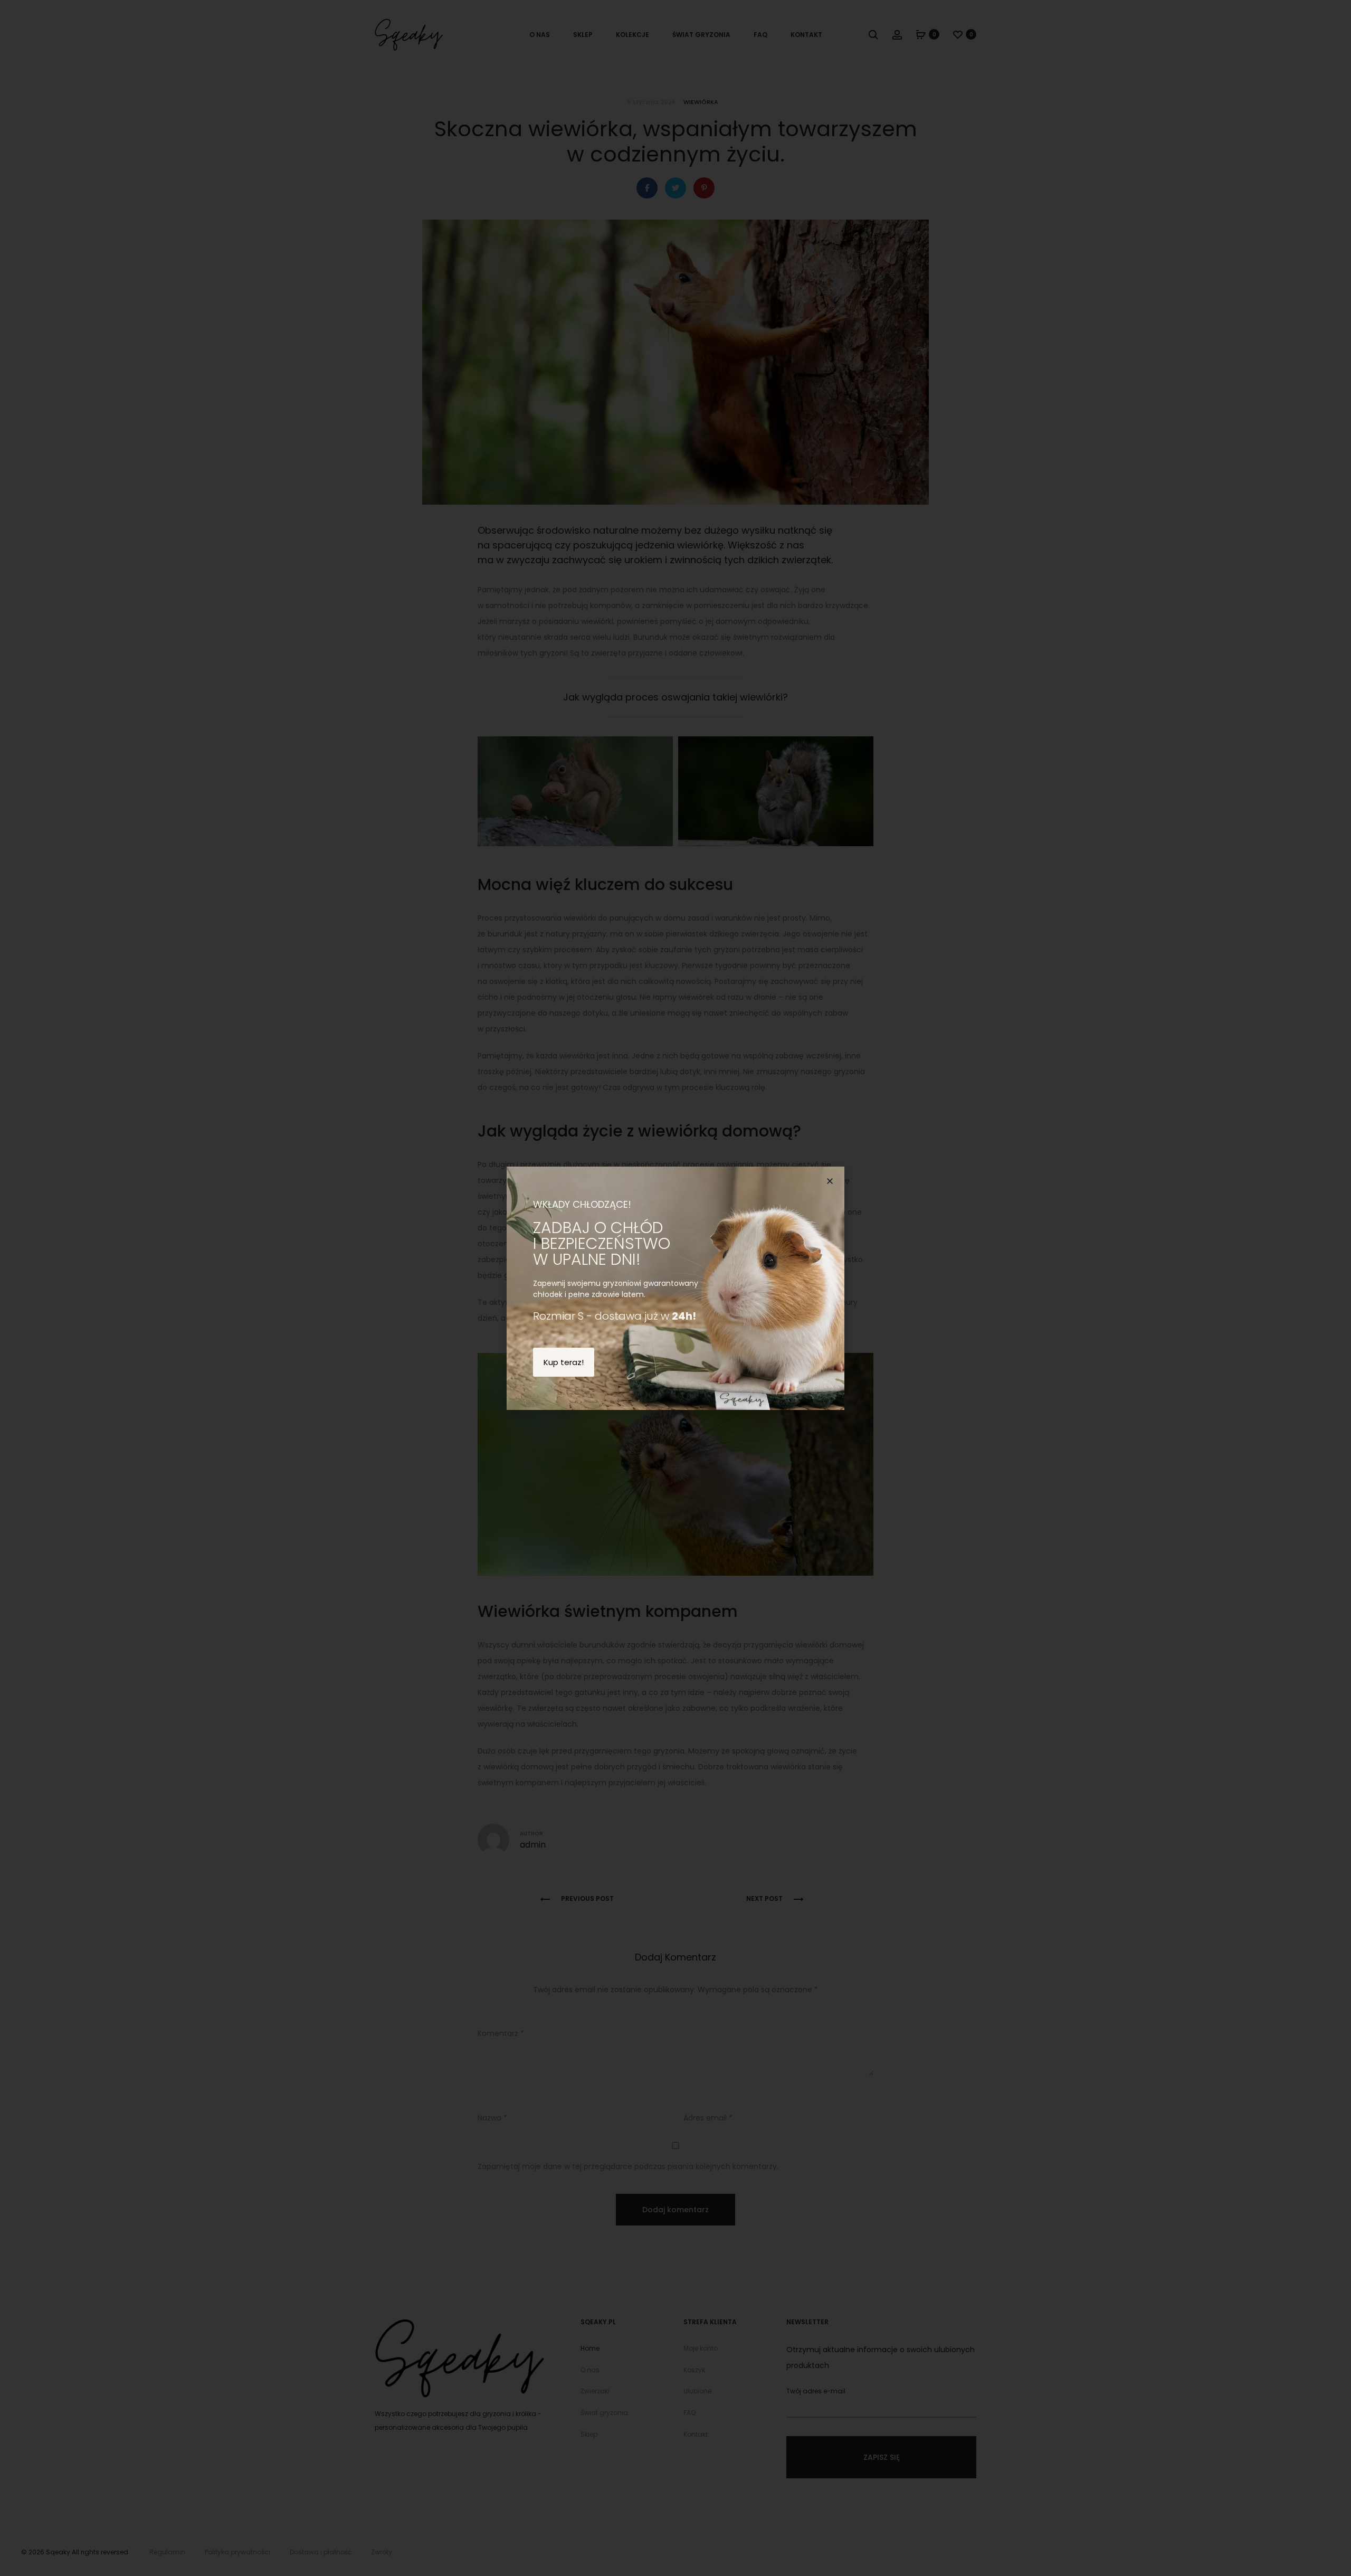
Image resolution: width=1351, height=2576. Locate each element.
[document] (675, 1288)
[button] (830, 1181)
